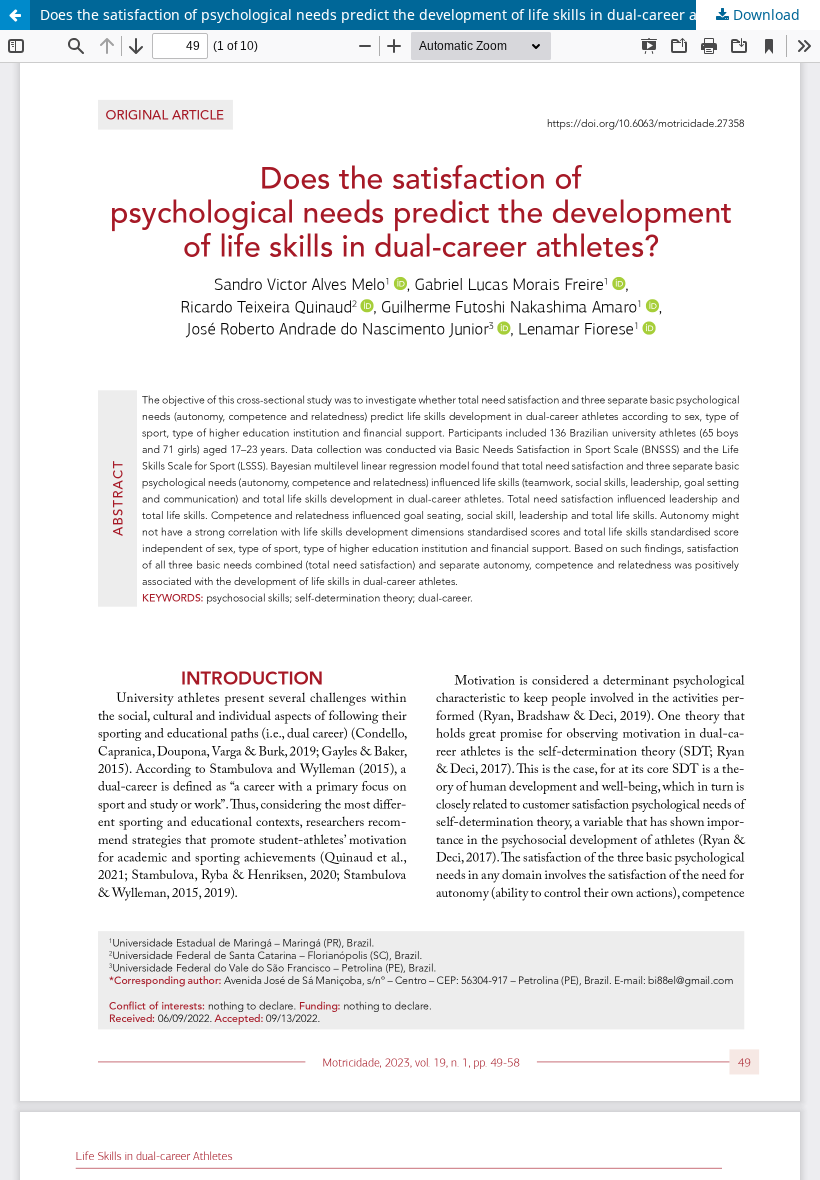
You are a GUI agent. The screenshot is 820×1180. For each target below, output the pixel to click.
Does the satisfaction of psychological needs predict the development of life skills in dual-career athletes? (395, 14)
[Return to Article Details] (15, 15)
